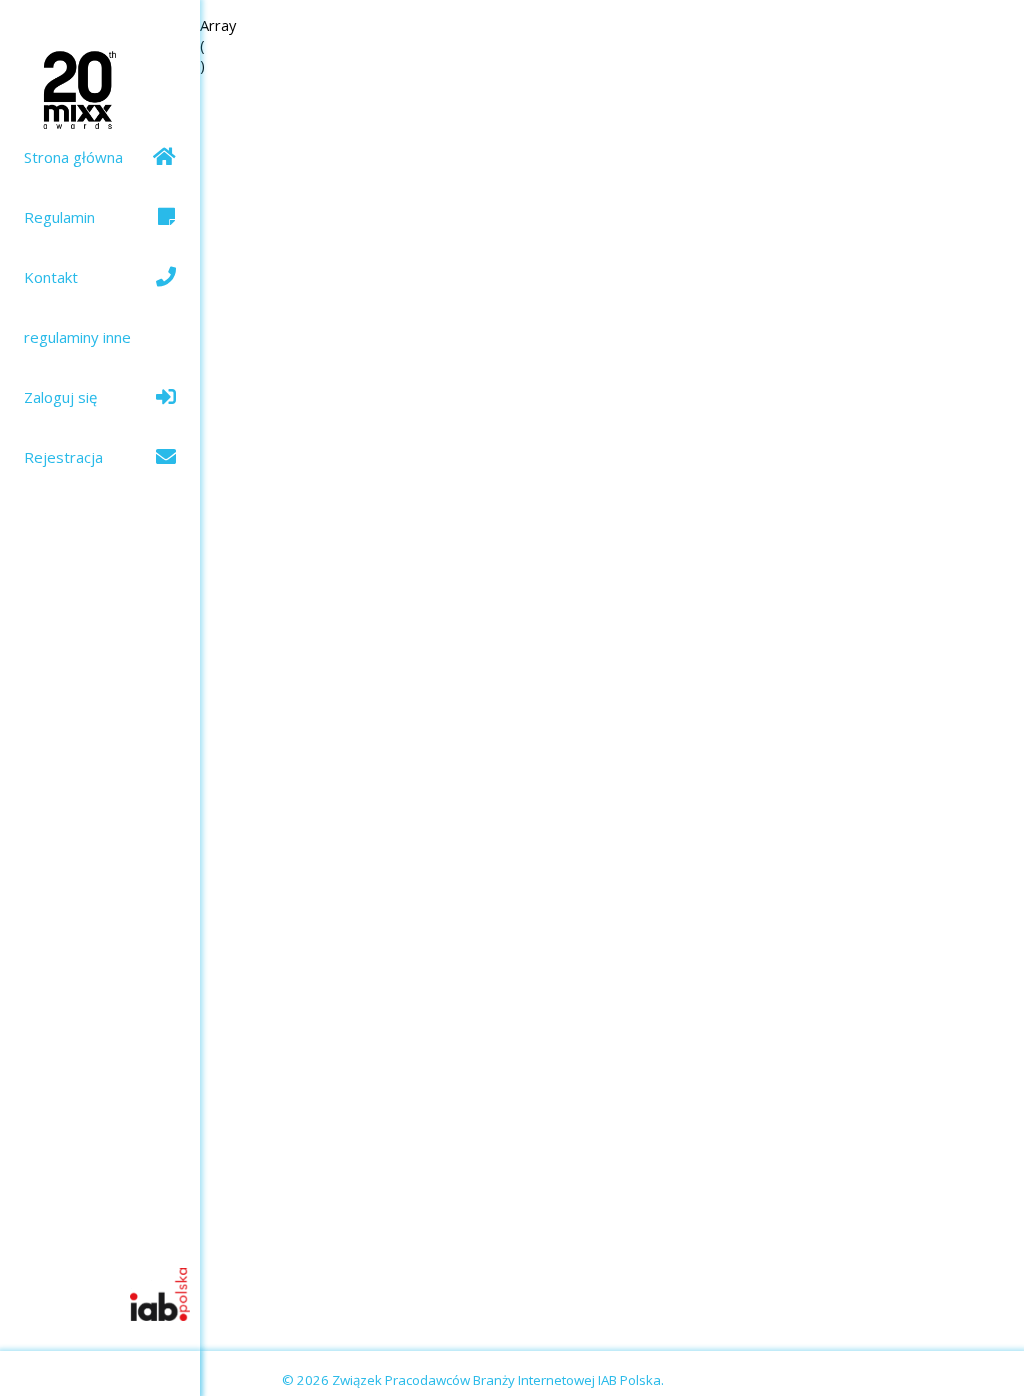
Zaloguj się (60, 397)
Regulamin (59, 217)
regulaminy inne (77, 337)
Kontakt (51, 277)
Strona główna (73, 157)
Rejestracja (63, 457)
